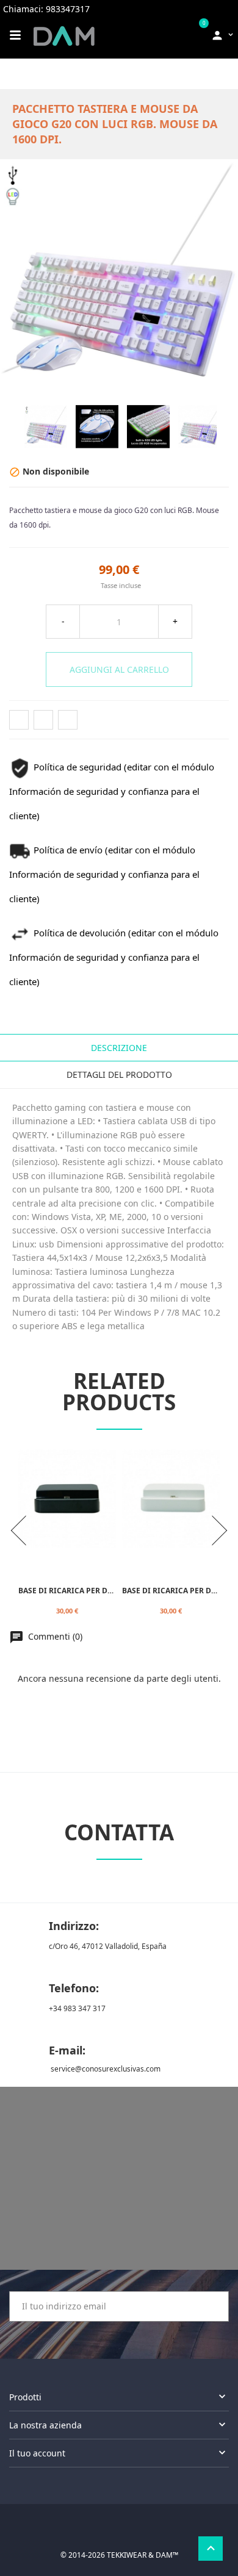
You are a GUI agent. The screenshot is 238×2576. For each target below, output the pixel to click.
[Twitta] (43, 720)
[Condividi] (19, 720)
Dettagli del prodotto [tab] (119, 1075)
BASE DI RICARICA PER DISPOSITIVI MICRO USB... (108, 1590)
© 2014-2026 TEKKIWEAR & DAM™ (119, 2555)
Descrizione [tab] (119, 1048)
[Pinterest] (68, 720)
